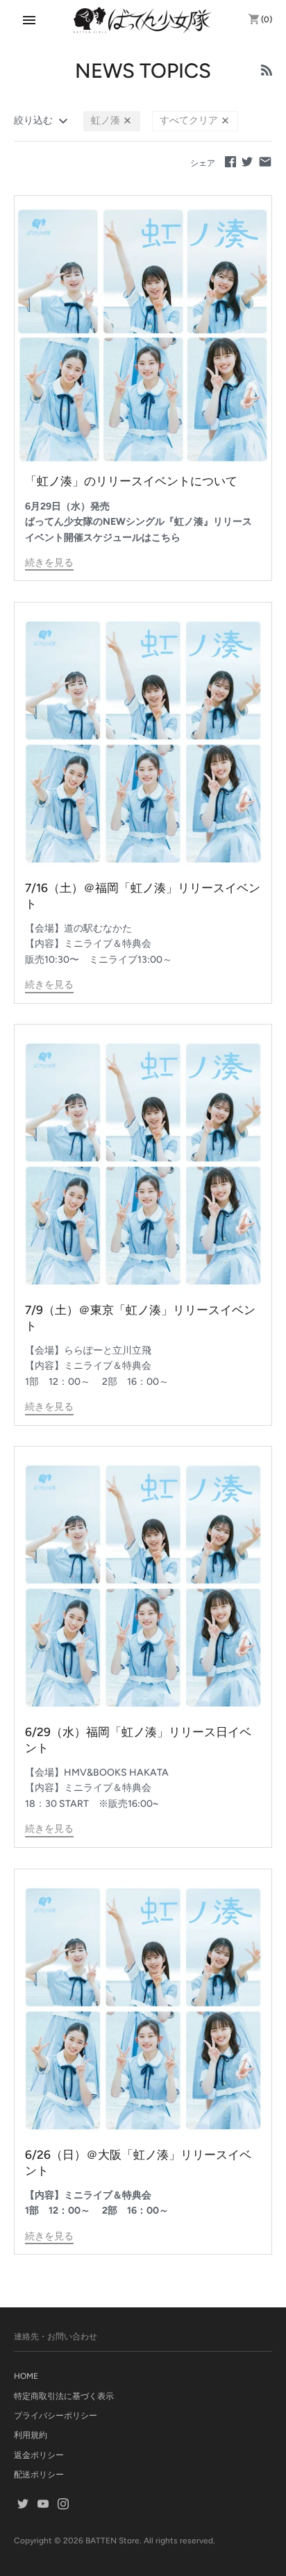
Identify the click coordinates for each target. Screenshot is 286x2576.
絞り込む (34, 120)
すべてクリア (190, 120)
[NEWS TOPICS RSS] (267, 72)
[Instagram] (63, 2505)
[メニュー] (29, 20)
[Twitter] (23, 2505)
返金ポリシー (39, 2455)
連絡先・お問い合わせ (56, 2337)
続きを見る (49, 563)
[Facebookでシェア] (230, 161)
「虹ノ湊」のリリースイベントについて (131, 481)
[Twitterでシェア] (247, 161)
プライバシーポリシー (56, 2416)
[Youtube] (43, 2505)
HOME (26, 2376)
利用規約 (31, 2435)
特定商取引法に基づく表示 (64, 2396)
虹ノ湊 (107, 120)
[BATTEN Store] (143, 20)
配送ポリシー (39, 2475)
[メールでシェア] (265, 161)
